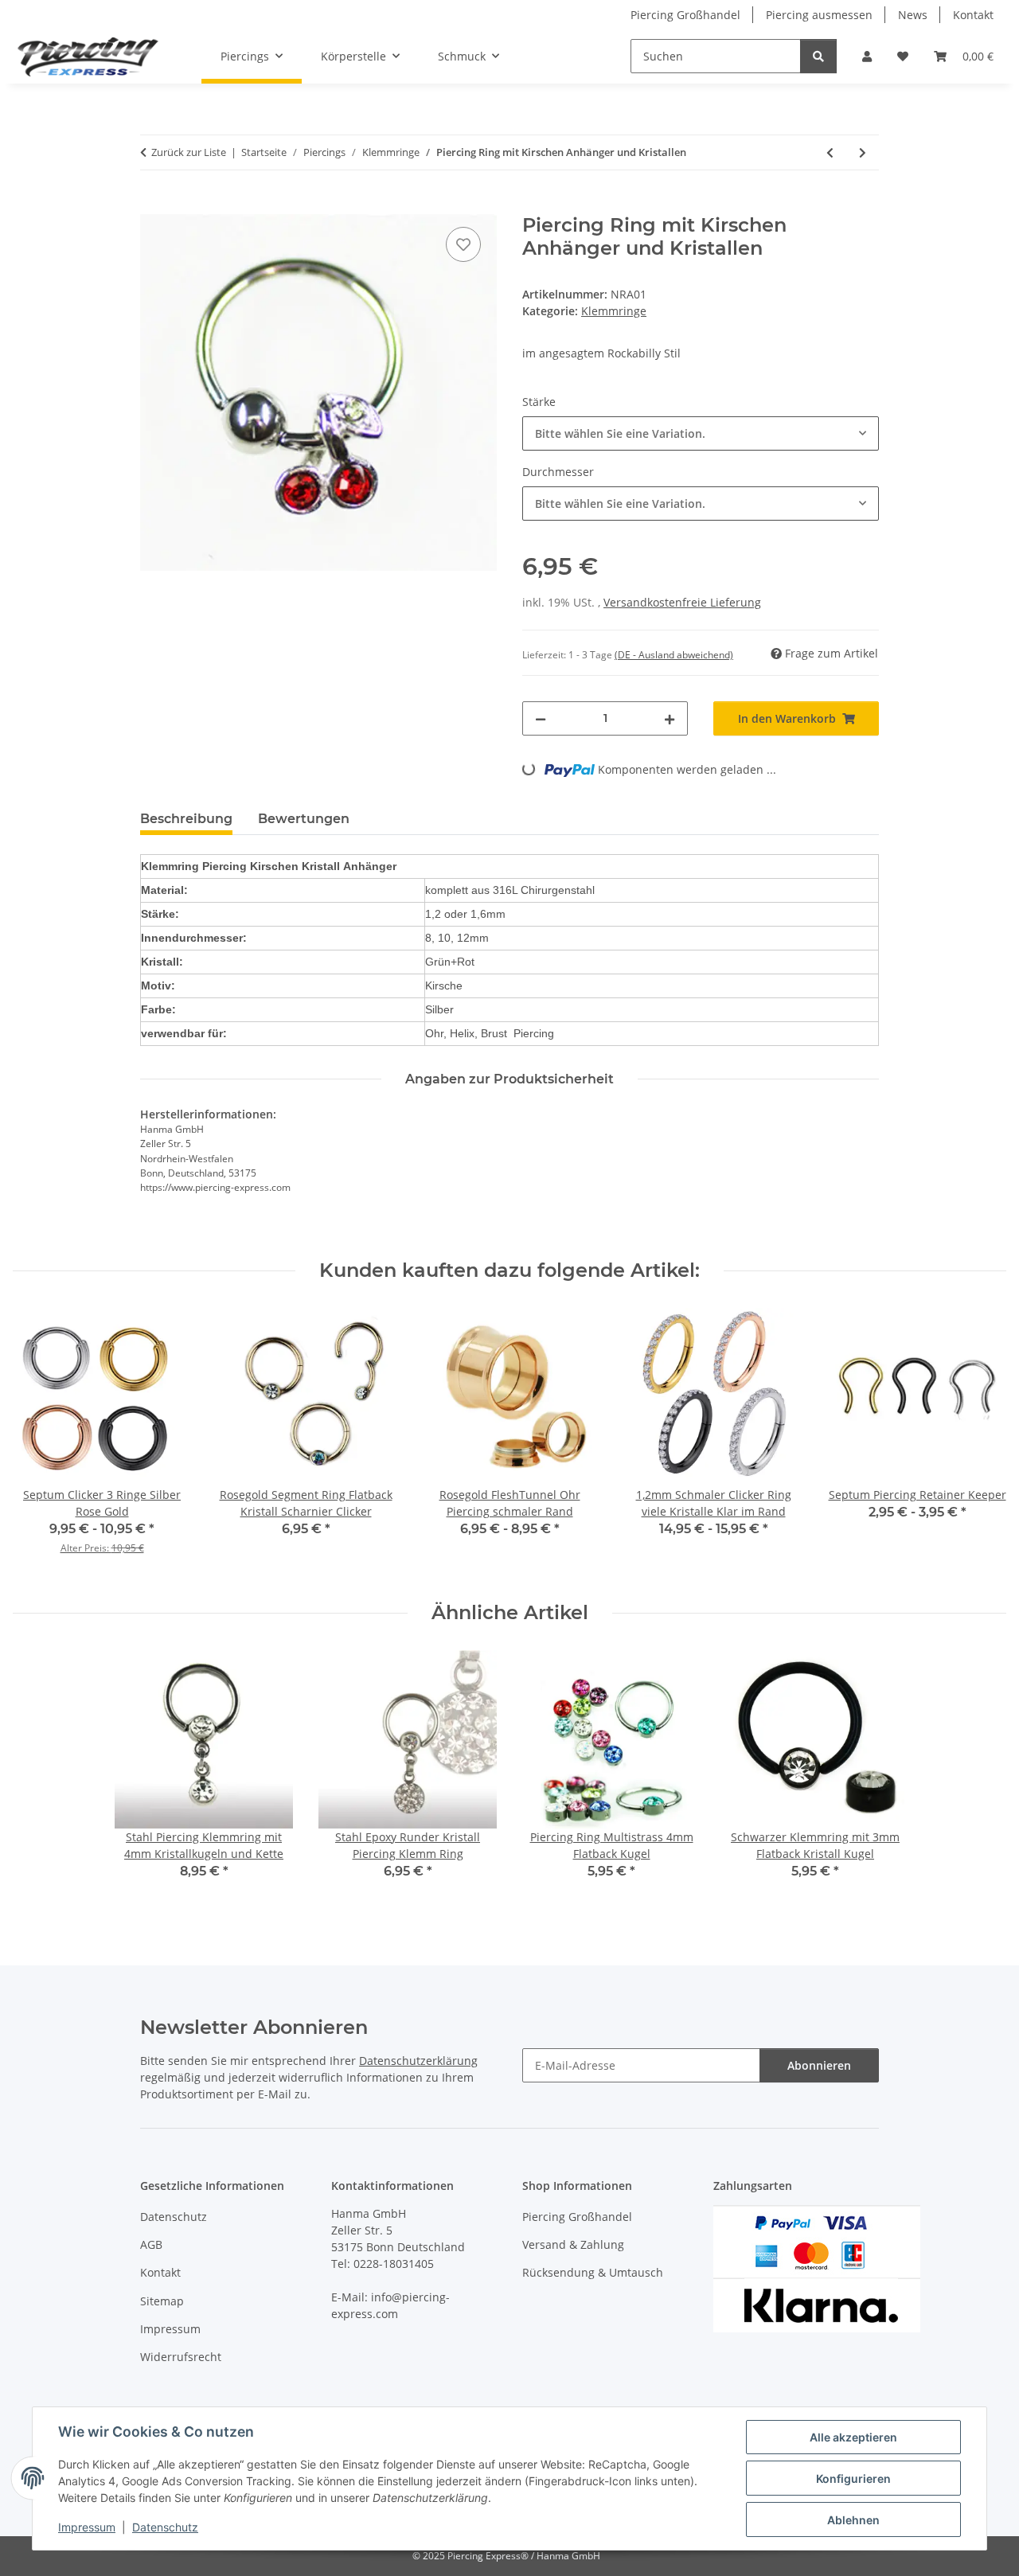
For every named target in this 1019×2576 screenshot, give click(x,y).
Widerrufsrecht (181, 2357)
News (913, 15)
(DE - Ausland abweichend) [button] (674, 655)
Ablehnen (853, 2520)
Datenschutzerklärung (418, 2061)
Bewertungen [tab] (304, 819)
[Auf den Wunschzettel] (463, 244)
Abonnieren (819, 2065)
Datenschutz (165, 2527)
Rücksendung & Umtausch (593, 2272)
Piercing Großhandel (685, 15)
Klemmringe (614, 311)
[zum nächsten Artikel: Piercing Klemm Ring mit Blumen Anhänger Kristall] (863, 152)
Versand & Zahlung (573, 2244)
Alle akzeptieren (853, 2437)
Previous (39, 1442)
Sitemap (162, 2301)
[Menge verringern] (541, 718)
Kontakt (973, 15)
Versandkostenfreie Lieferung (682, 602)
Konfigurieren (853, 2478)
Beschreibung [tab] (186, 819)
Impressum (87, 2527)
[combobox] (701, 433)
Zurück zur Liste (189, 152)
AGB (151, 2244)
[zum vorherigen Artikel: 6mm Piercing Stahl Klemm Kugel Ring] (830, 152)
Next (980, 1442)
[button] (867, 56)
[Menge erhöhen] (670, 718)
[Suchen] (818, 56)
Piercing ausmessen (819, 15)
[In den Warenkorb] (153, 205)
